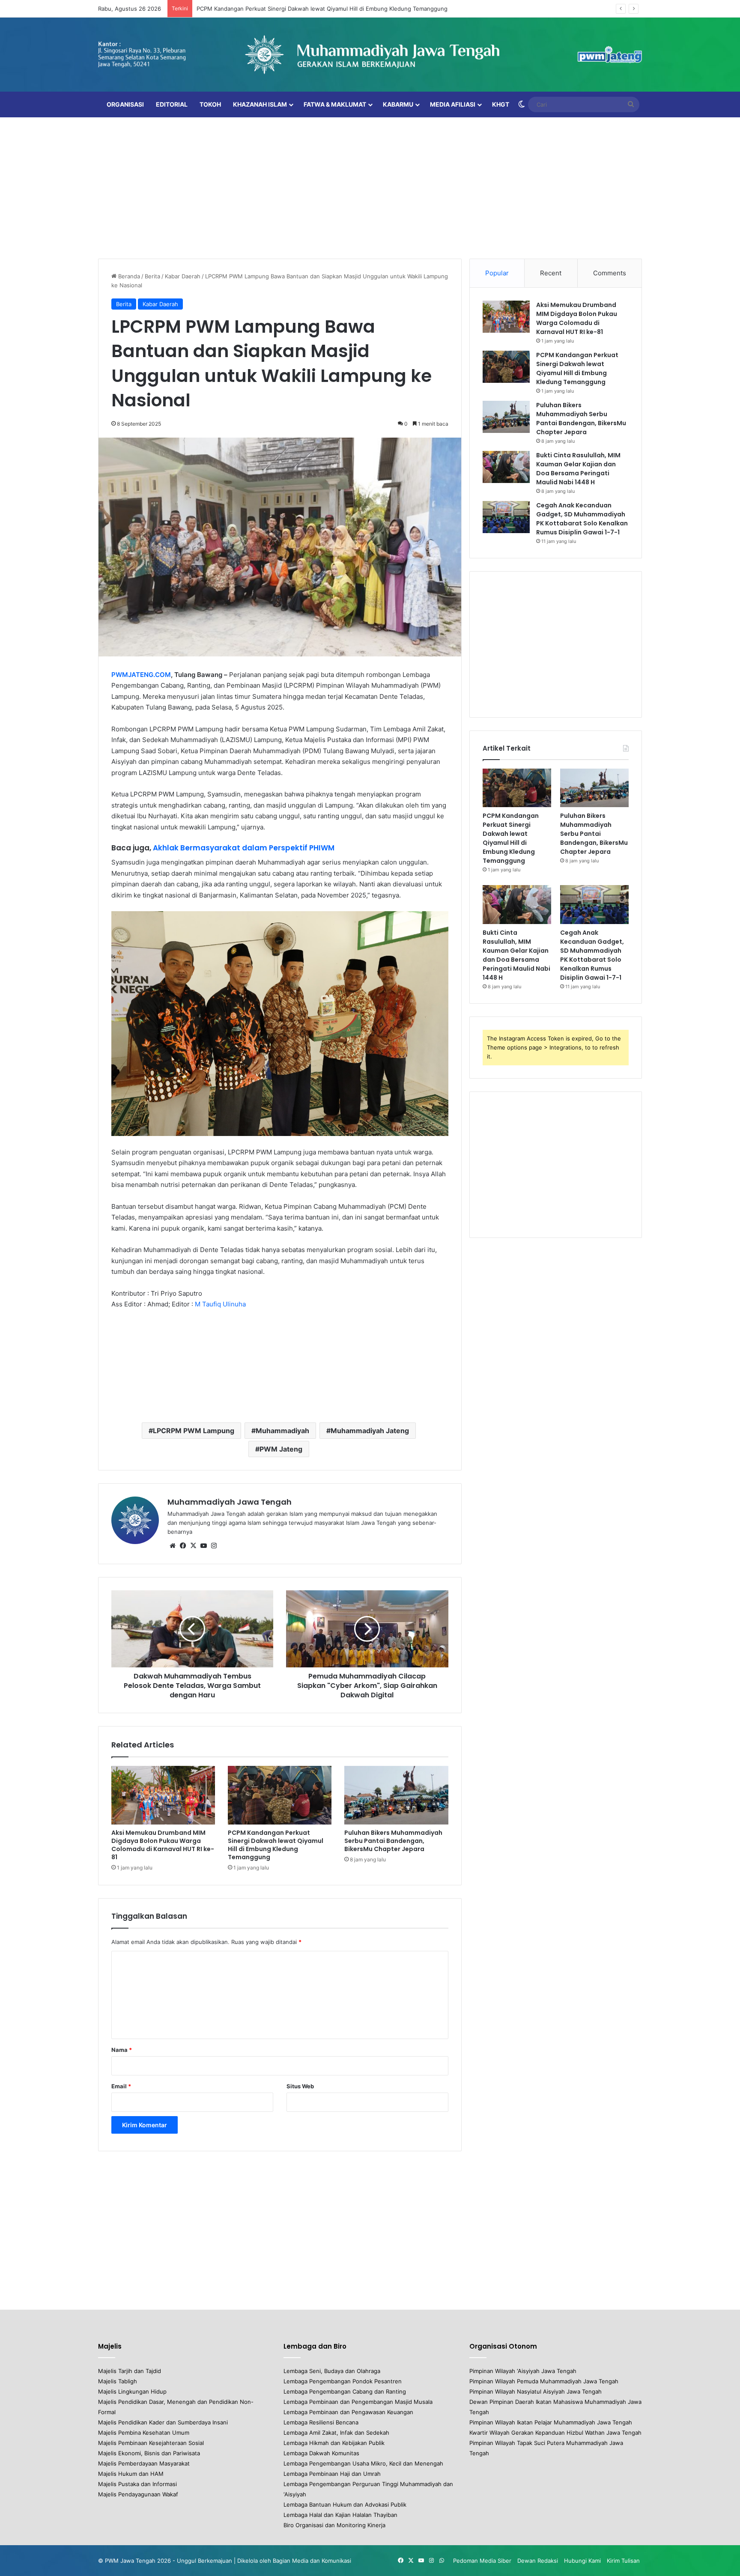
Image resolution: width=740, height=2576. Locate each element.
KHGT (501, 104)
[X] (193, 1546)
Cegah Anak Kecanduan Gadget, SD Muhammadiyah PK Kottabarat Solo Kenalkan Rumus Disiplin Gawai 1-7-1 (582, 519)
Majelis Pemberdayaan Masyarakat (144, 2463)
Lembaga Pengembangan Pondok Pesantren (343, 2381)
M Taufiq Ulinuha (220, 1304)
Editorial (172, 104)
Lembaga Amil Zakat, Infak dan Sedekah (336, 2433)
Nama (122, 2050)
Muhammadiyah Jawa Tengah (230, 1502)
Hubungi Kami (582, 2561)
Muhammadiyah (282, 1431)
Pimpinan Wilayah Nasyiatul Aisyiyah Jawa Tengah (536, 2391)
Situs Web (300, 2086)
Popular (497, 273)
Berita (152, 276)
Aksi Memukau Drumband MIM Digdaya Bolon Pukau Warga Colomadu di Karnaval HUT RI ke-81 (163, 1845)
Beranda (128, 276)
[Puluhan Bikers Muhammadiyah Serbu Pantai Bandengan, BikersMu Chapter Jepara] (396, 1795)
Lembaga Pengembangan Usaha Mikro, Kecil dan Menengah (363, 2463)
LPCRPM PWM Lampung (194, 1431)
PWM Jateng (281, 1449)
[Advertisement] (370, 186)
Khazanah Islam (260, 104)
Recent (551, 273)
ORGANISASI (125, 104)
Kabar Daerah (183, 276)
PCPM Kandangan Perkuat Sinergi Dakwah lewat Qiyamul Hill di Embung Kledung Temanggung (322, 9)
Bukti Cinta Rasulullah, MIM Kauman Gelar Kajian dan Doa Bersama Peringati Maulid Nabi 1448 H (578, 469)
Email (121, 2086)
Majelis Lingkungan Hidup (132, 2391)
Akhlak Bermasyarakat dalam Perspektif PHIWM (244, 848)
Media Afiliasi (453, 104)
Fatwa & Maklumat (335, 104)
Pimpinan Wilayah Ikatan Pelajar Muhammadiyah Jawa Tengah (551, 2422)
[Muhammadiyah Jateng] (370, 55)
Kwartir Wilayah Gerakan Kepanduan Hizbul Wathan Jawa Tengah (555, 2433)
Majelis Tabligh (118, 2381)
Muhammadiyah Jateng (370, 1431)
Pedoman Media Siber (482, 2561)
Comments (610, 273)
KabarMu (398, 104)
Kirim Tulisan (623, 2561)
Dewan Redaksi (538, 2561)
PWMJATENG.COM (141, 675)
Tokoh (210, 104)
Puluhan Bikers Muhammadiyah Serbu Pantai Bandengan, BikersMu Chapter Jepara (393, 1841)
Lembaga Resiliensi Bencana (321, 2422)
